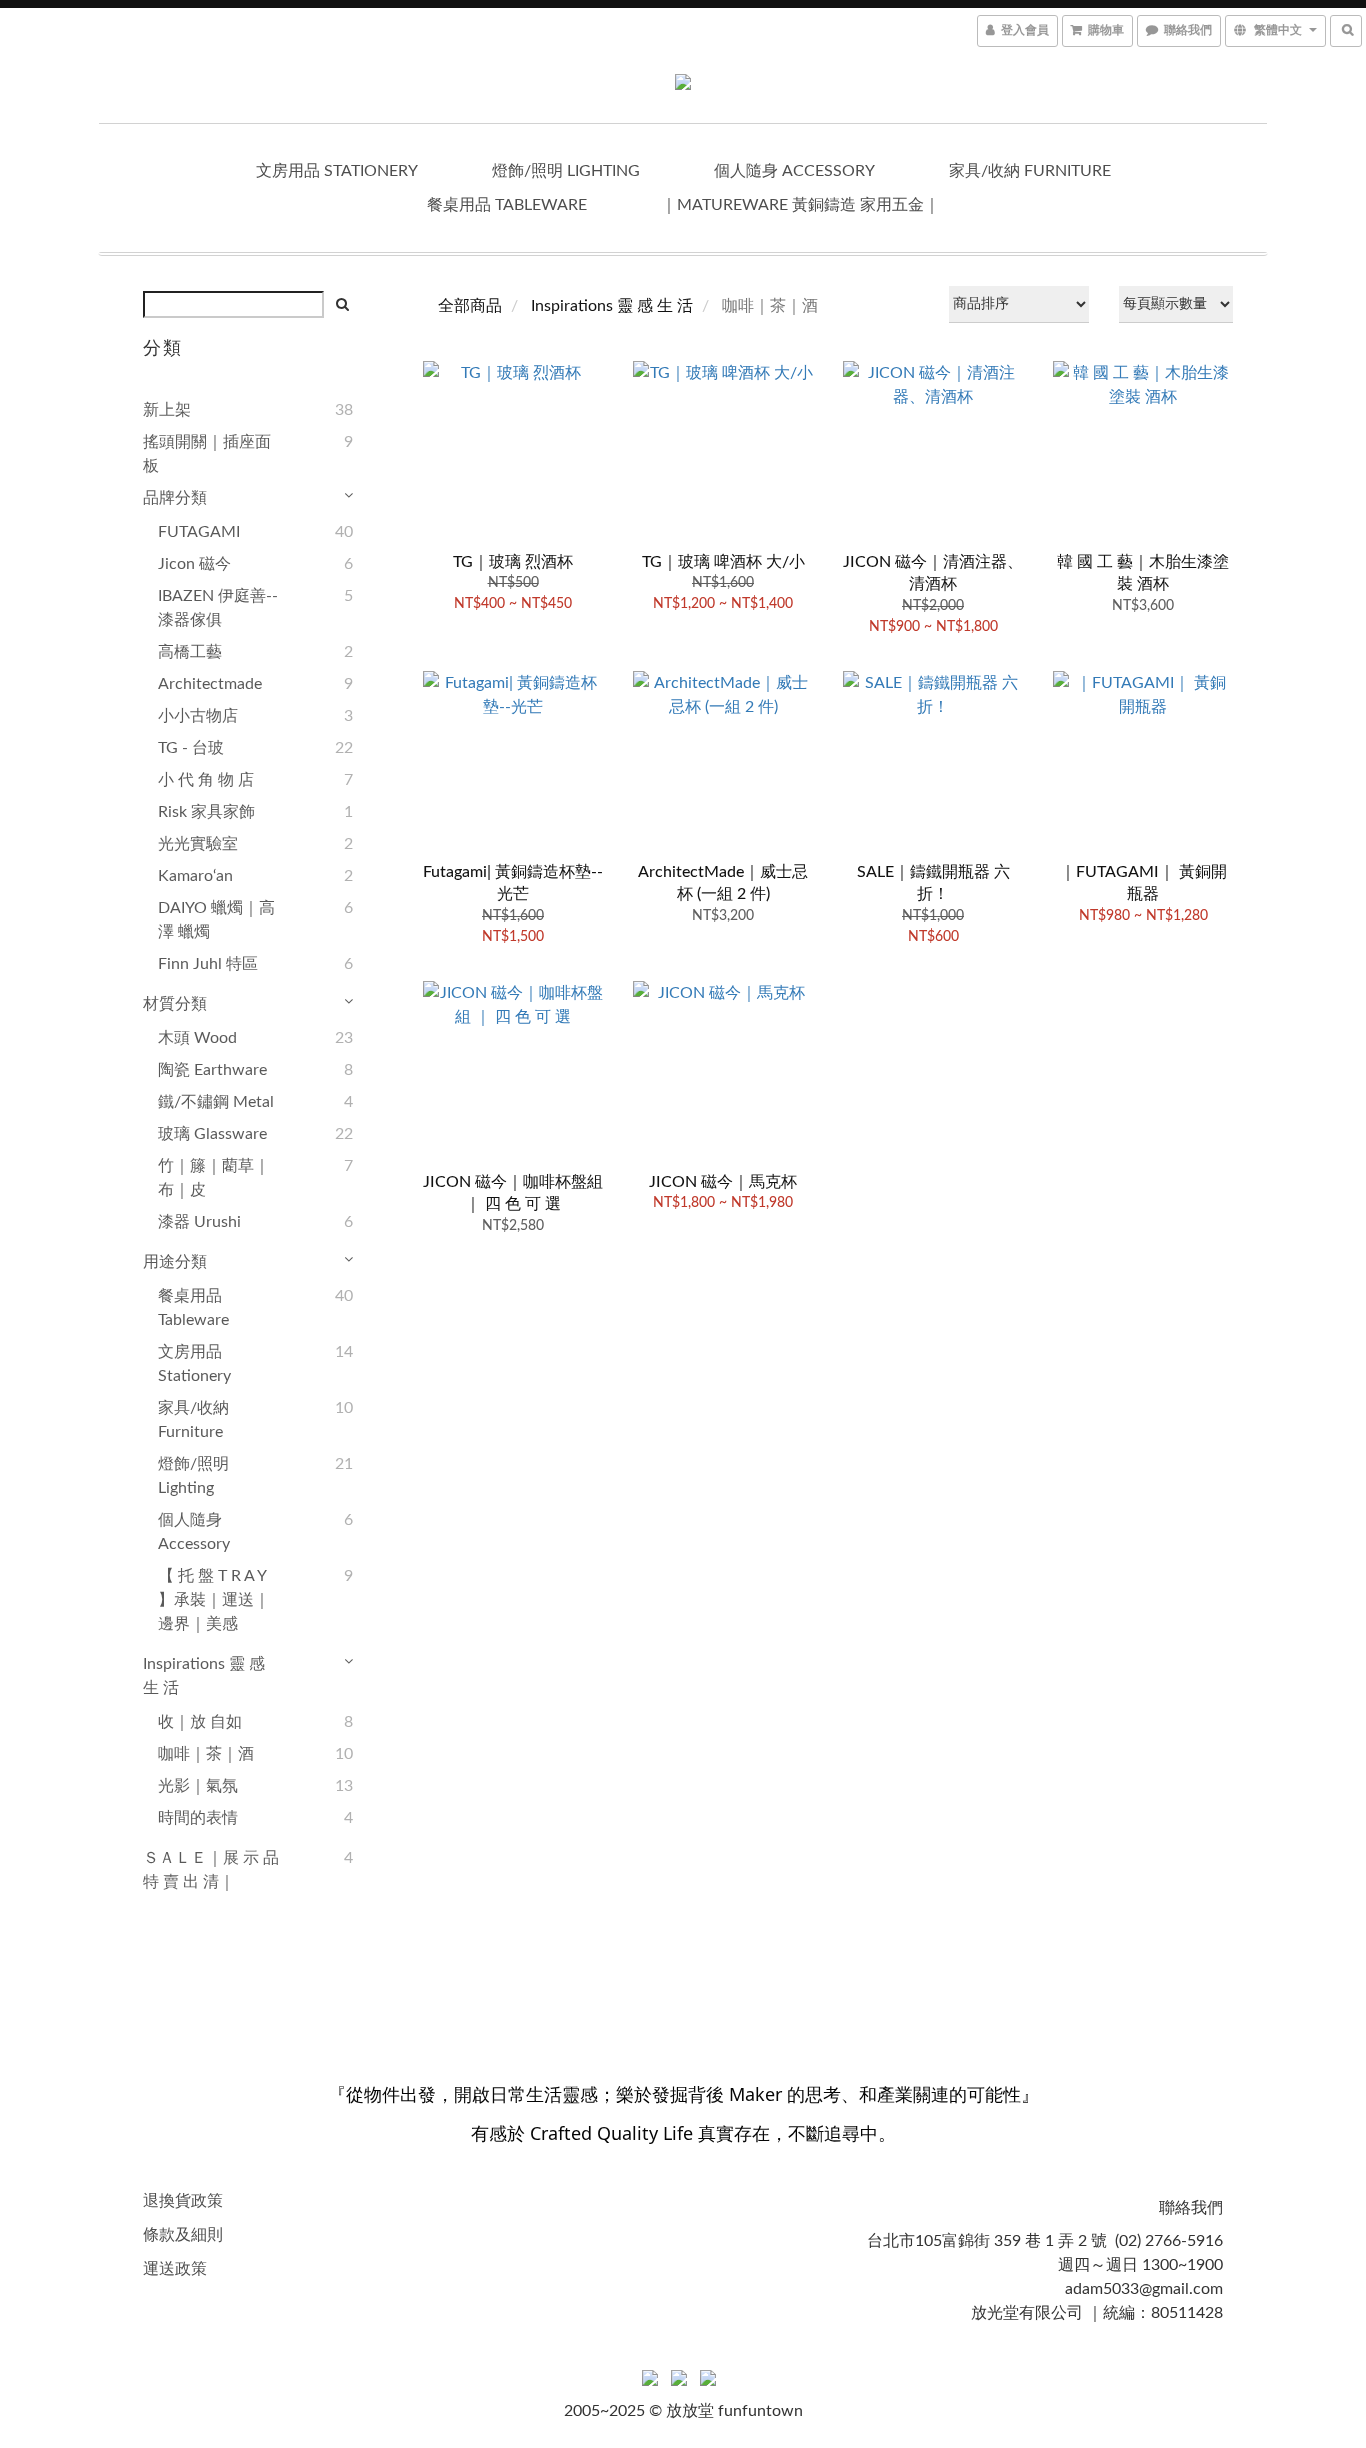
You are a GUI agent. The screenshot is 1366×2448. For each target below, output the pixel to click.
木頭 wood (197, 1038)
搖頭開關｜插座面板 (207, 454)
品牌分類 (175, 498)
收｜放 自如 (200, 1722)
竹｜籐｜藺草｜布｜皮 (214, 1178)
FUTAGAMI (199, 532)
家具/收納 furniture (1030, 171)
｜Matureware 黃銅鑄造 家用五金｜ (800, 205)
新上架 (167, 410)
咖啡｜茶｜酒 (206, 1754)
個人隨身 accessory (794, 171)
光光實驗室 (198, 844)
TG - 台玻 (191, 748)
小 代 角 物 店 (206, 780)
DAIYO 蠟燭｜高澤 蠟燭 (216, 920)
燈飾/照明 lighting (566, 171)
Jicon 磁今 (194, 564)
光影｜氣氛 (198, 1786)
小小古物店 (198, 716)
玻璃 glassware (212, 1134)
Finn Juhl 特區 (208, 964)
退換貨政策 (183, 2201)
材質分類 (175, 1004)
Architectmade (210, 684)
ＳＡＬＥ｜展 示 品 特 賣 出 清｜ (211, 1870)
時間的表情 (198, 1818)
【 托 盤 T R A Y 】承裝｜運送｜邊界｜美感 (214, 1600)
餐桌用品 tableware (507, 205)
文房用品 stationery (337, 171)
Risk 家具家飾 (206, 812)
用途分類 (175, 1262)
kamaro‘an (195, 876)
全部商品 (470, 306)
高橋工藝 (190, 652)
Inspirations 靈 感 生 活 (204, 1676)
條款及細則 (183, 2235)
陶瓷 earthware (212, 1070)
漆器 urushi (199, 1222)
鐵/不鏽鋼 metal (216, 1102)
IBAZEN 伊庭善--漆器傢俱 (218, 608)
